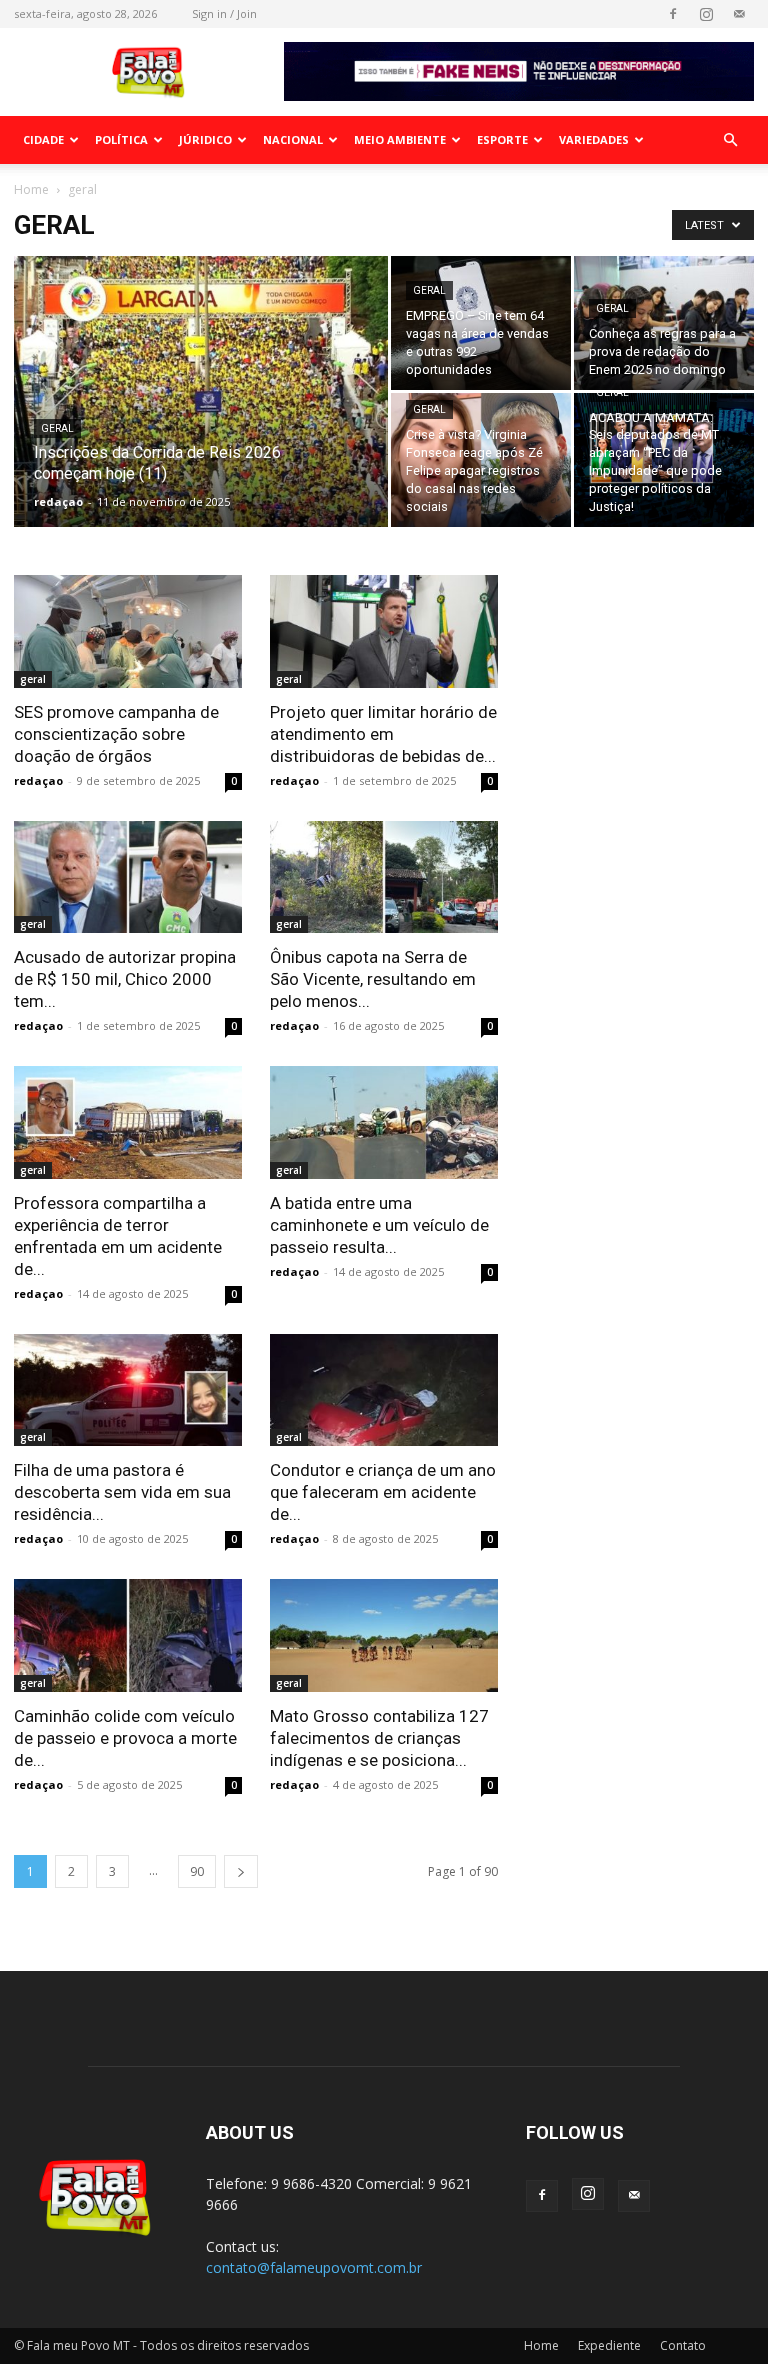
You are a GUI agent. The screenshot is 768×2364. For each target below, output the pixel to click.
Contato (683, 2345)
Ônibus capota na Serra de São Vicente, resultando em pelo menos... (373, 979)
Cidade (43, 139)
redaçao (58, 501)
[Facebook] (673, 14)
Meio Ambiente (400, 139)
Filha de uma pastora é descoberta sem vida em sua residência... (122, 1492)
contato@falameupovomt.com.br (314, 2267)
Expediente (609, 2345)
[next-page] (241, 1871)
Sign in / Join (224, 13)
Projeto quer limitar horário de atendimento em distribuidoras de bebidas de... (383, 734)
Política (121, 139)
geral (57, 428)
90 (197, 1871)
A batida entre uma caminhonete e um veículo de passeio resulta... (379, 1225)
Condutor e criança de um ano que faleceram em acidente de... (383, 1492)
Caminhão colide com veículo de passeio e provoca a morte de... (125, 1738)
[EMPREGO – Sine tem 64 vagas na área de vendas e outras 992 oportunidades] (481, 323)
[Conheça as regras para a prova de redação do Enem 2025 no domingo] (664, 323)
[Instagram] (706, 14)
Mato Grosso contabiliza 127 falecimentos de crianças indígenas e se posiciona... (379, 1738)
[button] (730, 140)
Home (31, 189)
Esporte (502, 139)
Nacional (293, 139)
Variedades (594, 139)
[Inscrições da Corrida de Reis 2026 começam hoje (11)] (201, 418)
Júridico (205, 139)
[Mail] (739, 14)
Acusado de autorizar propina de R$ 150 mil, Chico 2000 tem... (125, 979)
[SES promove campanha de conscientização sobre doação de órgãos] (128, 631)
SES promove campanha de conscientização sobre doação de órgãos (116, 734)
